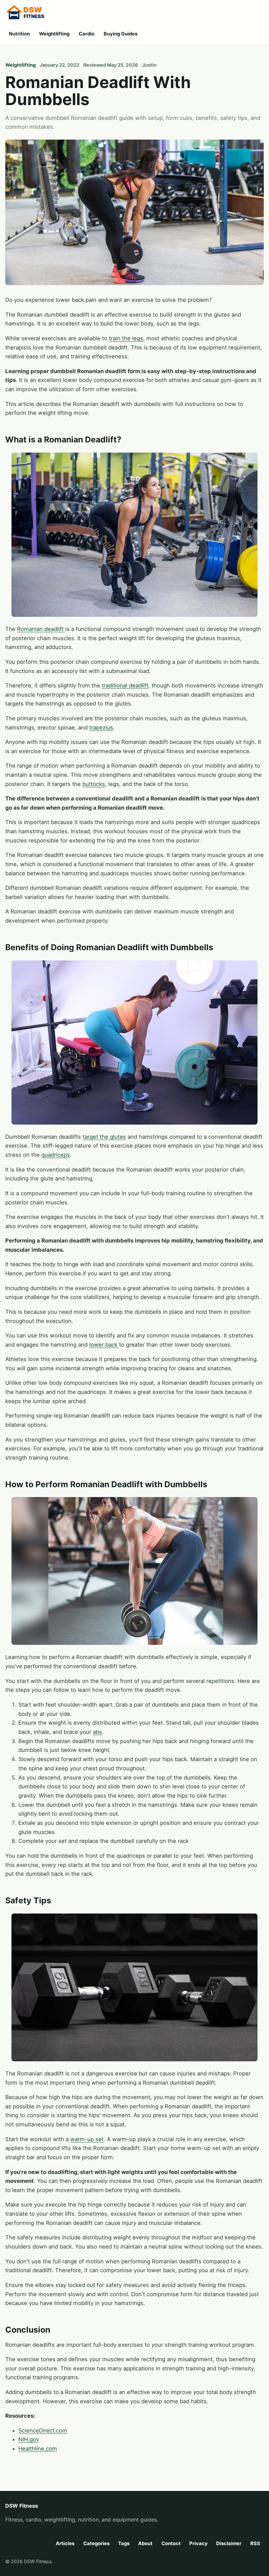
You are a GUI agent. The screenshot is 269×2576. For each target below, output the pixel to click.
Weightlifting (54, 34)
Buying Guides (121, 34)
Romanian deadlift (41, 629)
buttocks (94, 784)
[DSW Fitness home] (31, 13)
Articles (65, 2543)
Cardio (87, 34)
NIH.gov (29, 2439)
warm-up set (87, 2139)
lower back (104, 1345)
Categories (96, 2543)
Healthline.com (38, 2449)
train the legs (126, 338)
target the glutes (104, 1137)
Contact (171, 2543)
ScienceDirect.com (43, 2430)
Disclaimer (229, 2543)
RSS (255, 2543)
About (145, 2543)
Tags (124, 2543)
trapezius (101, 728)
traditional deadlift (125, 685)
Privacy (198, 2543)
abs (97, 1732)
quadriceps (56, 1155)
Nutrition (19, 34)
